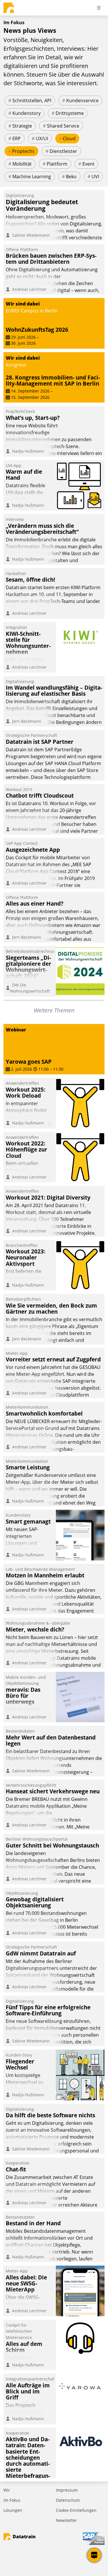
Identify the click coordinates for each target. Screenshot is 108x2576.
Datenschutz (68, 2500)
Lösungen (13, 2510)
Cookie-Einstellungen (76, 2510)
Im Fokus (12, 2500)
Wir (7, 2490)
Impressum (67, 2490)
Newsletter (66, 2520)
